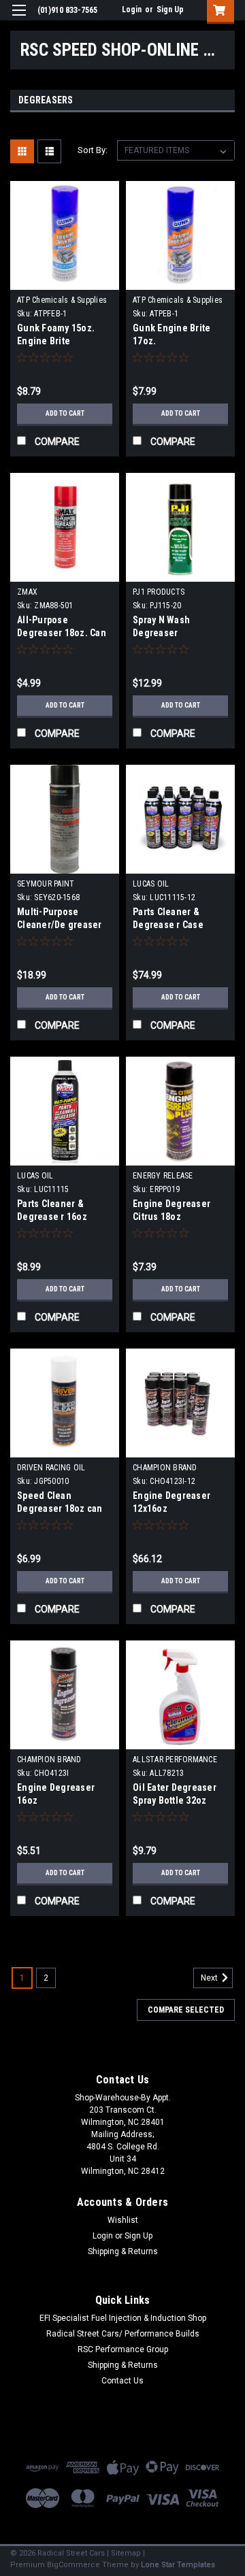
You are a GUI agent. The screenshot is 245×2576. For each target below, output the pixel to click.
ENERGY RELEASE (163, 1176)
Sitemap (126, 2553)
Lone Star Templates (178, 2565)
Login (132, 10)
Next (210, 1978)
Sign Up (170, 10)
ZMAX (27, 592)
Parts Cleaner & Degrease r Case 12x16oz (168, 925)
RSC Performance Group (123, 2349)
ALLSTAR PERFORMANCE (175, 1760)
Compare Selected (186, 2010)
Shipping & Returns (123, 2251)
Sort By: (93, 150)
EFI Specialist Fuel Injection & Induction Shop (123, 2318)
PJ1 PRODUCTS (159, 592)
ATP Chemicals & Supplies (62, 300)
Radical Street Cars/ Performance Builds (123, 2334)
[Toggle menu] (19, 19)
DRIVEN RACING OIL (51, 1468)
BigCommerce (73, 2565)
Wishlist (123, 2220)
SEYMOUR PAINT (46, 884)
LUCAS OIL (151, 884)
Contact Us (122, 2381)
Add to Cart (65, 413)
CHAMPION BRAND (165, 1468)
